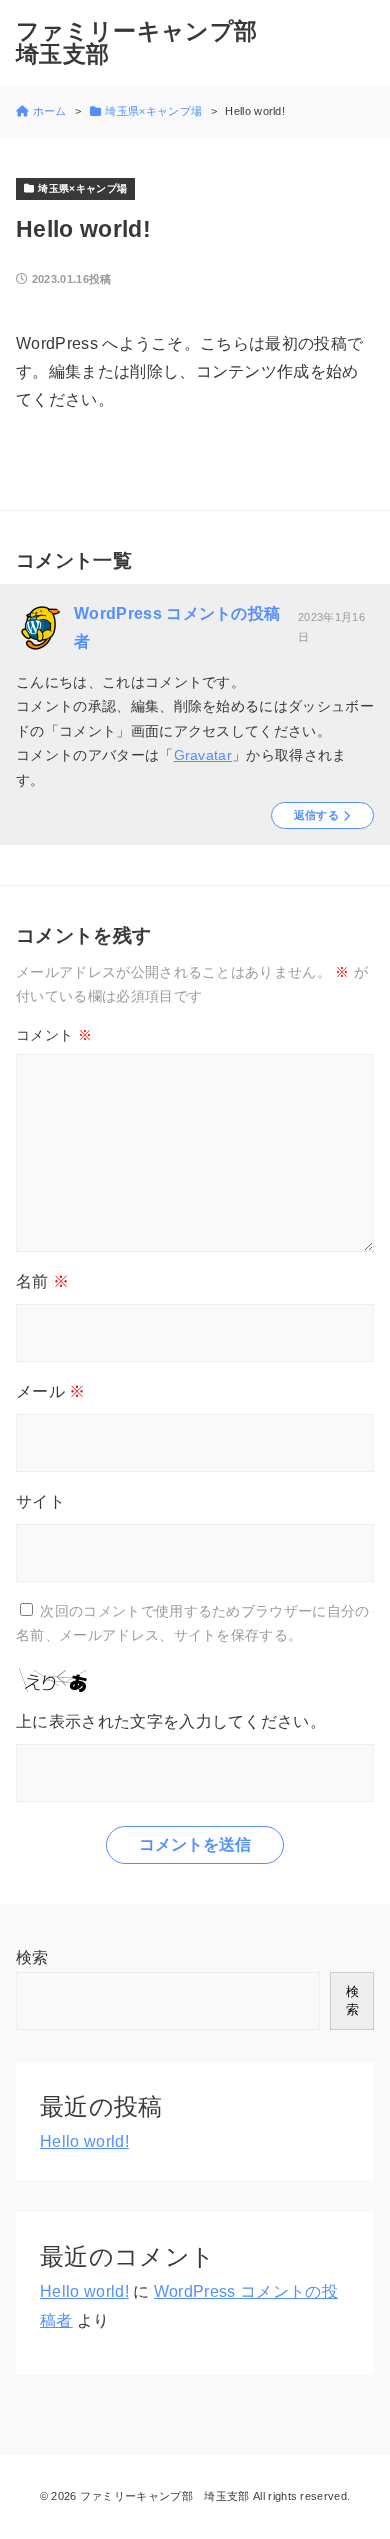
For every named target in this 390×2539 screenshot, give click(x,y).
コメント (54, 1035)
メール (51, 1391)
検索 (32, 1957)
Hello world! (84, 2141)
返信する (316, 815)
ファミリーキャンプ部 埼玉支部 (148, 43)
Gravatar (203, 755)
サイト (40, 1501)
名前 (42, 1281)
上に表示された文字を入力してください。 (171, 1721)
